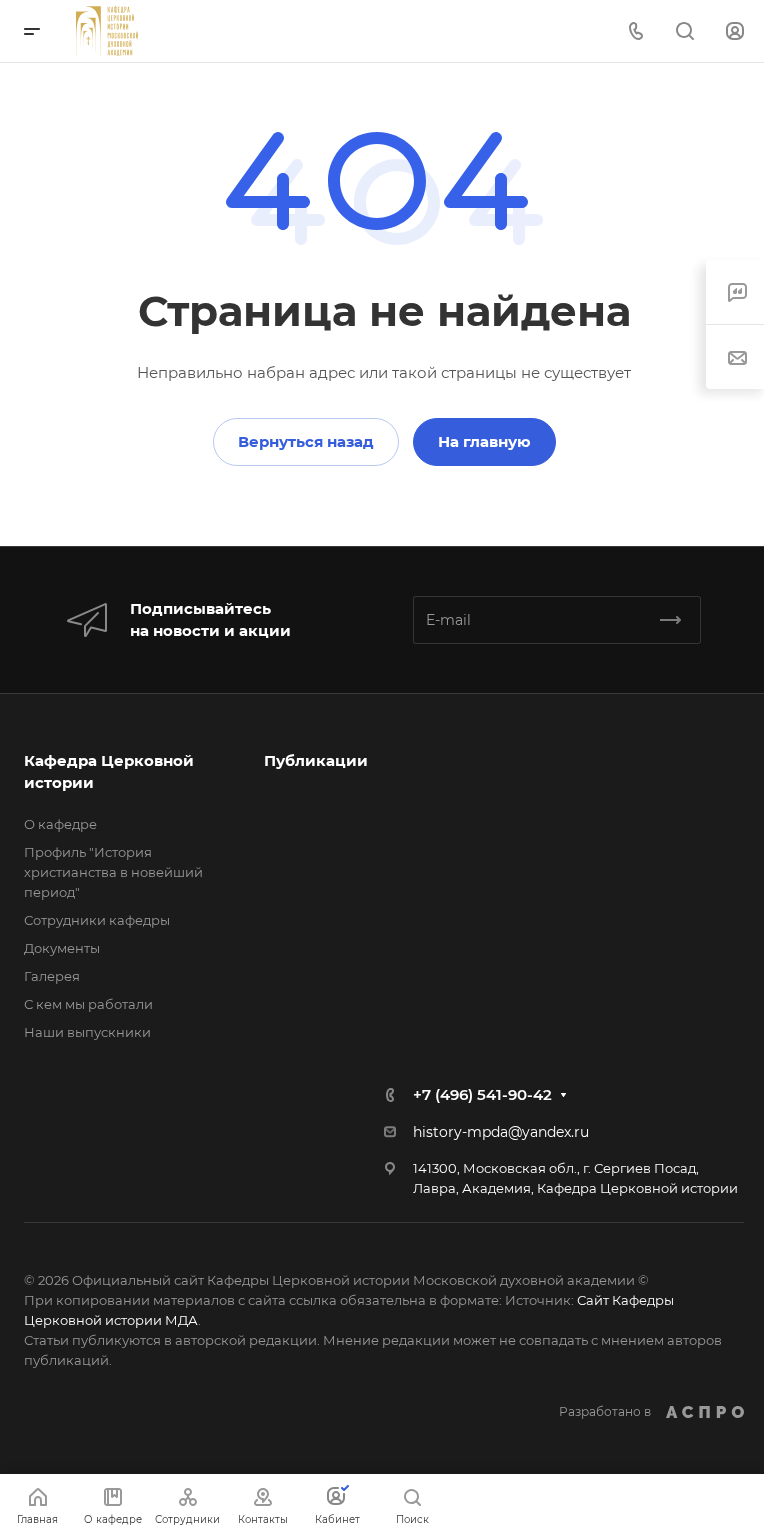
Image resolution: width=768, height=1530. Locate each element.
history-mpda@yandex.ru (501, 1132)
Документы (62, 948)
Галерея (52, 976)
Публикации (316, 760)
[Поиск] (684, 31)
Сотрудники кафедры (97, 920)
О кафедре (60, 824)
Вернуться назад (306, 441)
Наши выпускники (87, 1032)
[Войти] (735, 31)
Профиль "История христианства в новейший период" (113, 872)
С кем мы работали (88, 1004)
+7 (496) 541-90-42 (482, 1094)
